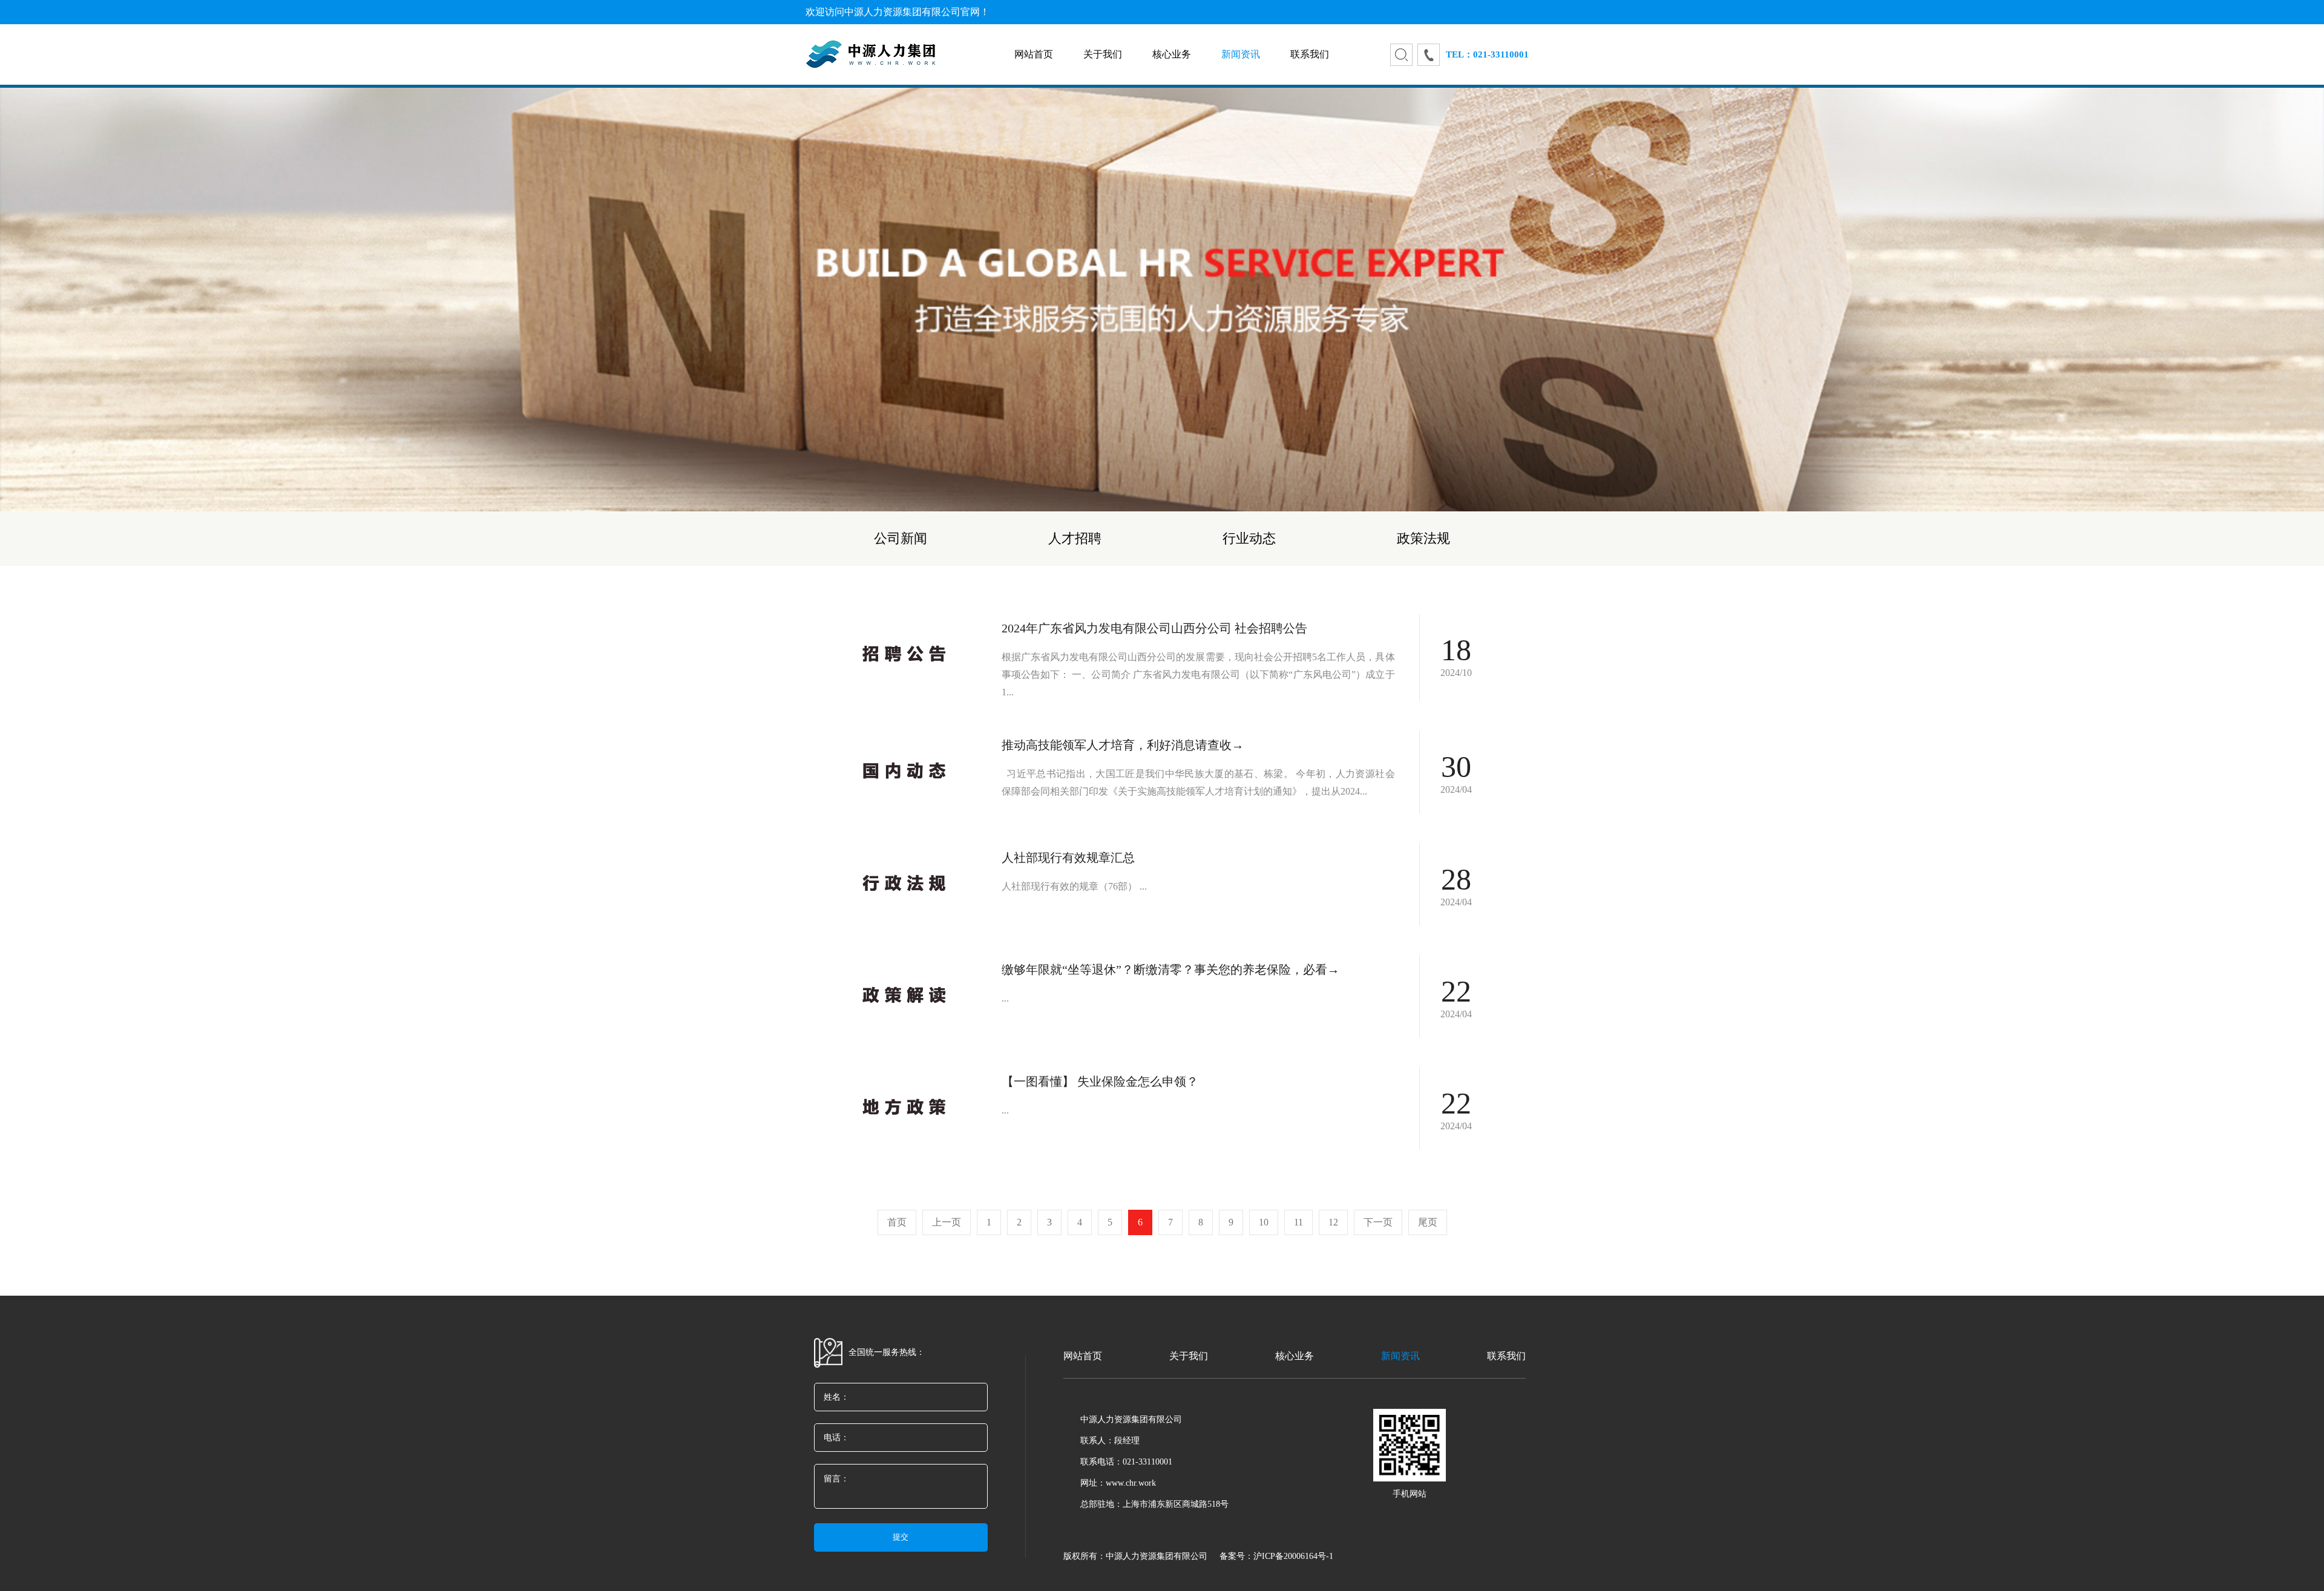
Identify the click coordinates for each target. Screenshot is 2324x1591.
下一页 (1378, 1222)
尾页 (1428, 1222)
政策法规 (1423, 538)
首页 (897, 1222)
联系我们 (1310, 54)
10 (1264, 1222)
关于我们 (1103, 54)
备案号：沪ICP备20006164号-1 (1276, 1556)
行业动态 (1249, 538)
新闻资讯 (1241, 54)
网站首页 (1034, 54)
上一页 (947, 1222)
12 (1333, 1222)
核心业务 (1172, 54)
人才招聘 (1075, 538)
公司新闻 (901, 538)
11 (1298, 1222)
